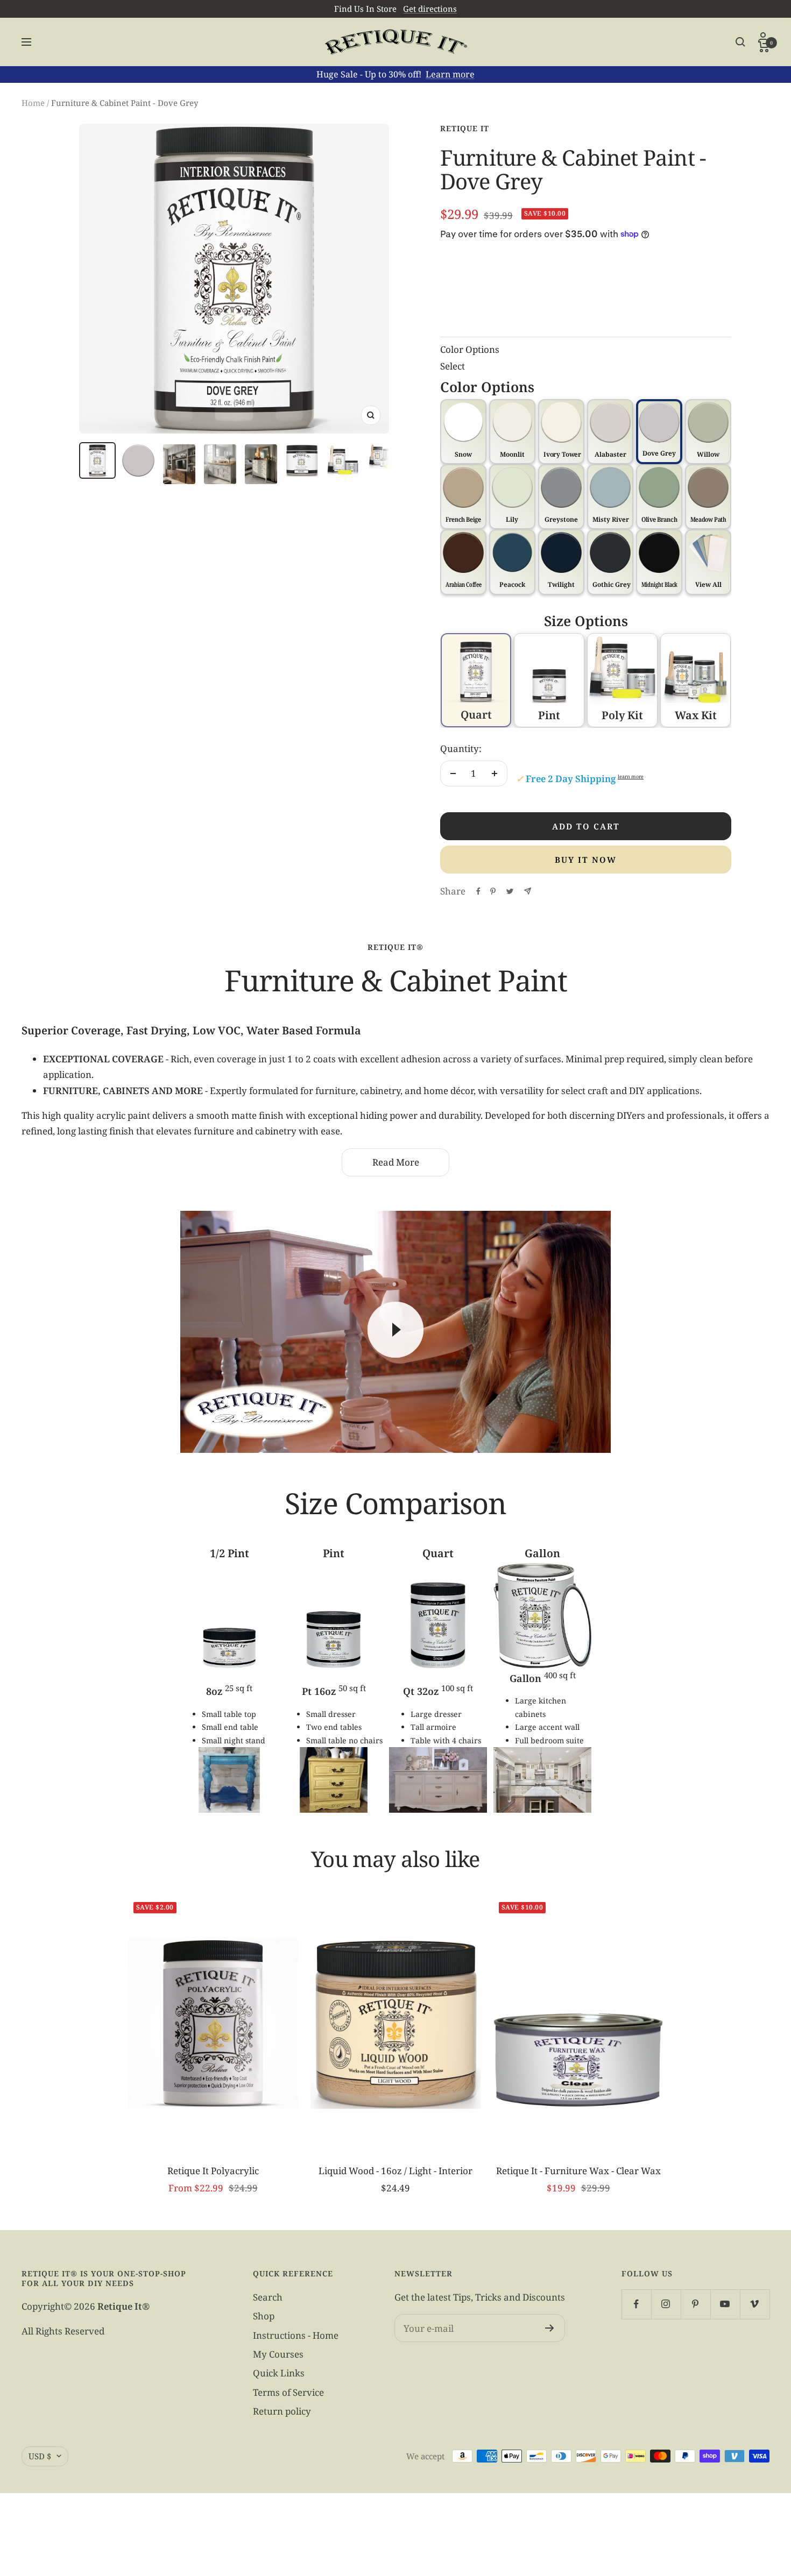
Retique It (465, 128)
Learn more (450, 74)
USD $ (40, 2456)
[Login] (764, 37)
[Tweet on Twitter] (510, 891)
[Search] (740, 42)
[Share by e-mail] (528, 891)
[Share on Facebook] (478, 891)
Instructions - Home (296, 2335)
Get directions (430, 9)
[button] (708, 562)
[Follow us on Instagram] (666, 2304)
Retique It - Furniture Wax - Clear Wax (578, 2171)
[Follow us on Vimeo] (755, 2304)
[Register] (550, 2328)
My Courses (278, 2354)
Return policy (282, 2411)
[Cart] (764, 47)
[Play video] (395, 1330)
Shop (264, 2316)
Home (33, 103)
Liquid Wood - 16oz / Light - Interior (395, 2171)
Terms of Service (288, 2392)
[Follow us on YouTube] (725, 2304)
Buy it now (586, 860)
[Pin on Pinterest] (493, 891)
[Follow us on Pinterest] (695, 2304)
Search (268, 2297)
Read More (396, 1162)
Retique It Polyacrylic (213, 2171)
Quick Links (279, 2373)
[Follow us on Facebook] (636, 2304)
